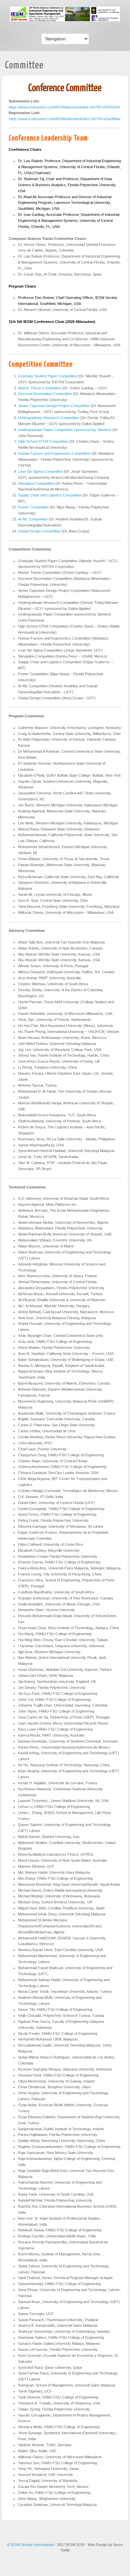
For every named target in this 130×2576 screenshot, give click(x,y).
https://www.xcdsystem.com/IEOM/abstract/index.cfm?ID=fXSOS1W (64, 107)
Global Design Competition (39, 531)
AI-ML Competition (33, 519)
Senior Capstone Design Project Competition (54, 406)
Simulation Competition (36, 483)
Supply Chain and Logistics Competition (50, 495)
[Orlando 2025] (65, 20)
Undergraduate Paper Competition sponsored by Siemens (65, 430)
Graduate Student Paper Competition (48, 376)
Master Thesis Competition (40, 388)
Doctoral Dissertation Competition (45, 394)
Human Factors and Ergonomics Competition (54, 453)
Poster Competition (33, 507)
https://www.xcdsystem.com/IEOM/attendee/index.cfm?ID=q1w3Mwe (64, 119)
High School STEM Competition (43, 441)
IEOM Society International (33, 2545)
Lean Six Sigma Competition (40, 471)
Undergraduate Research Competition (49, 418)
